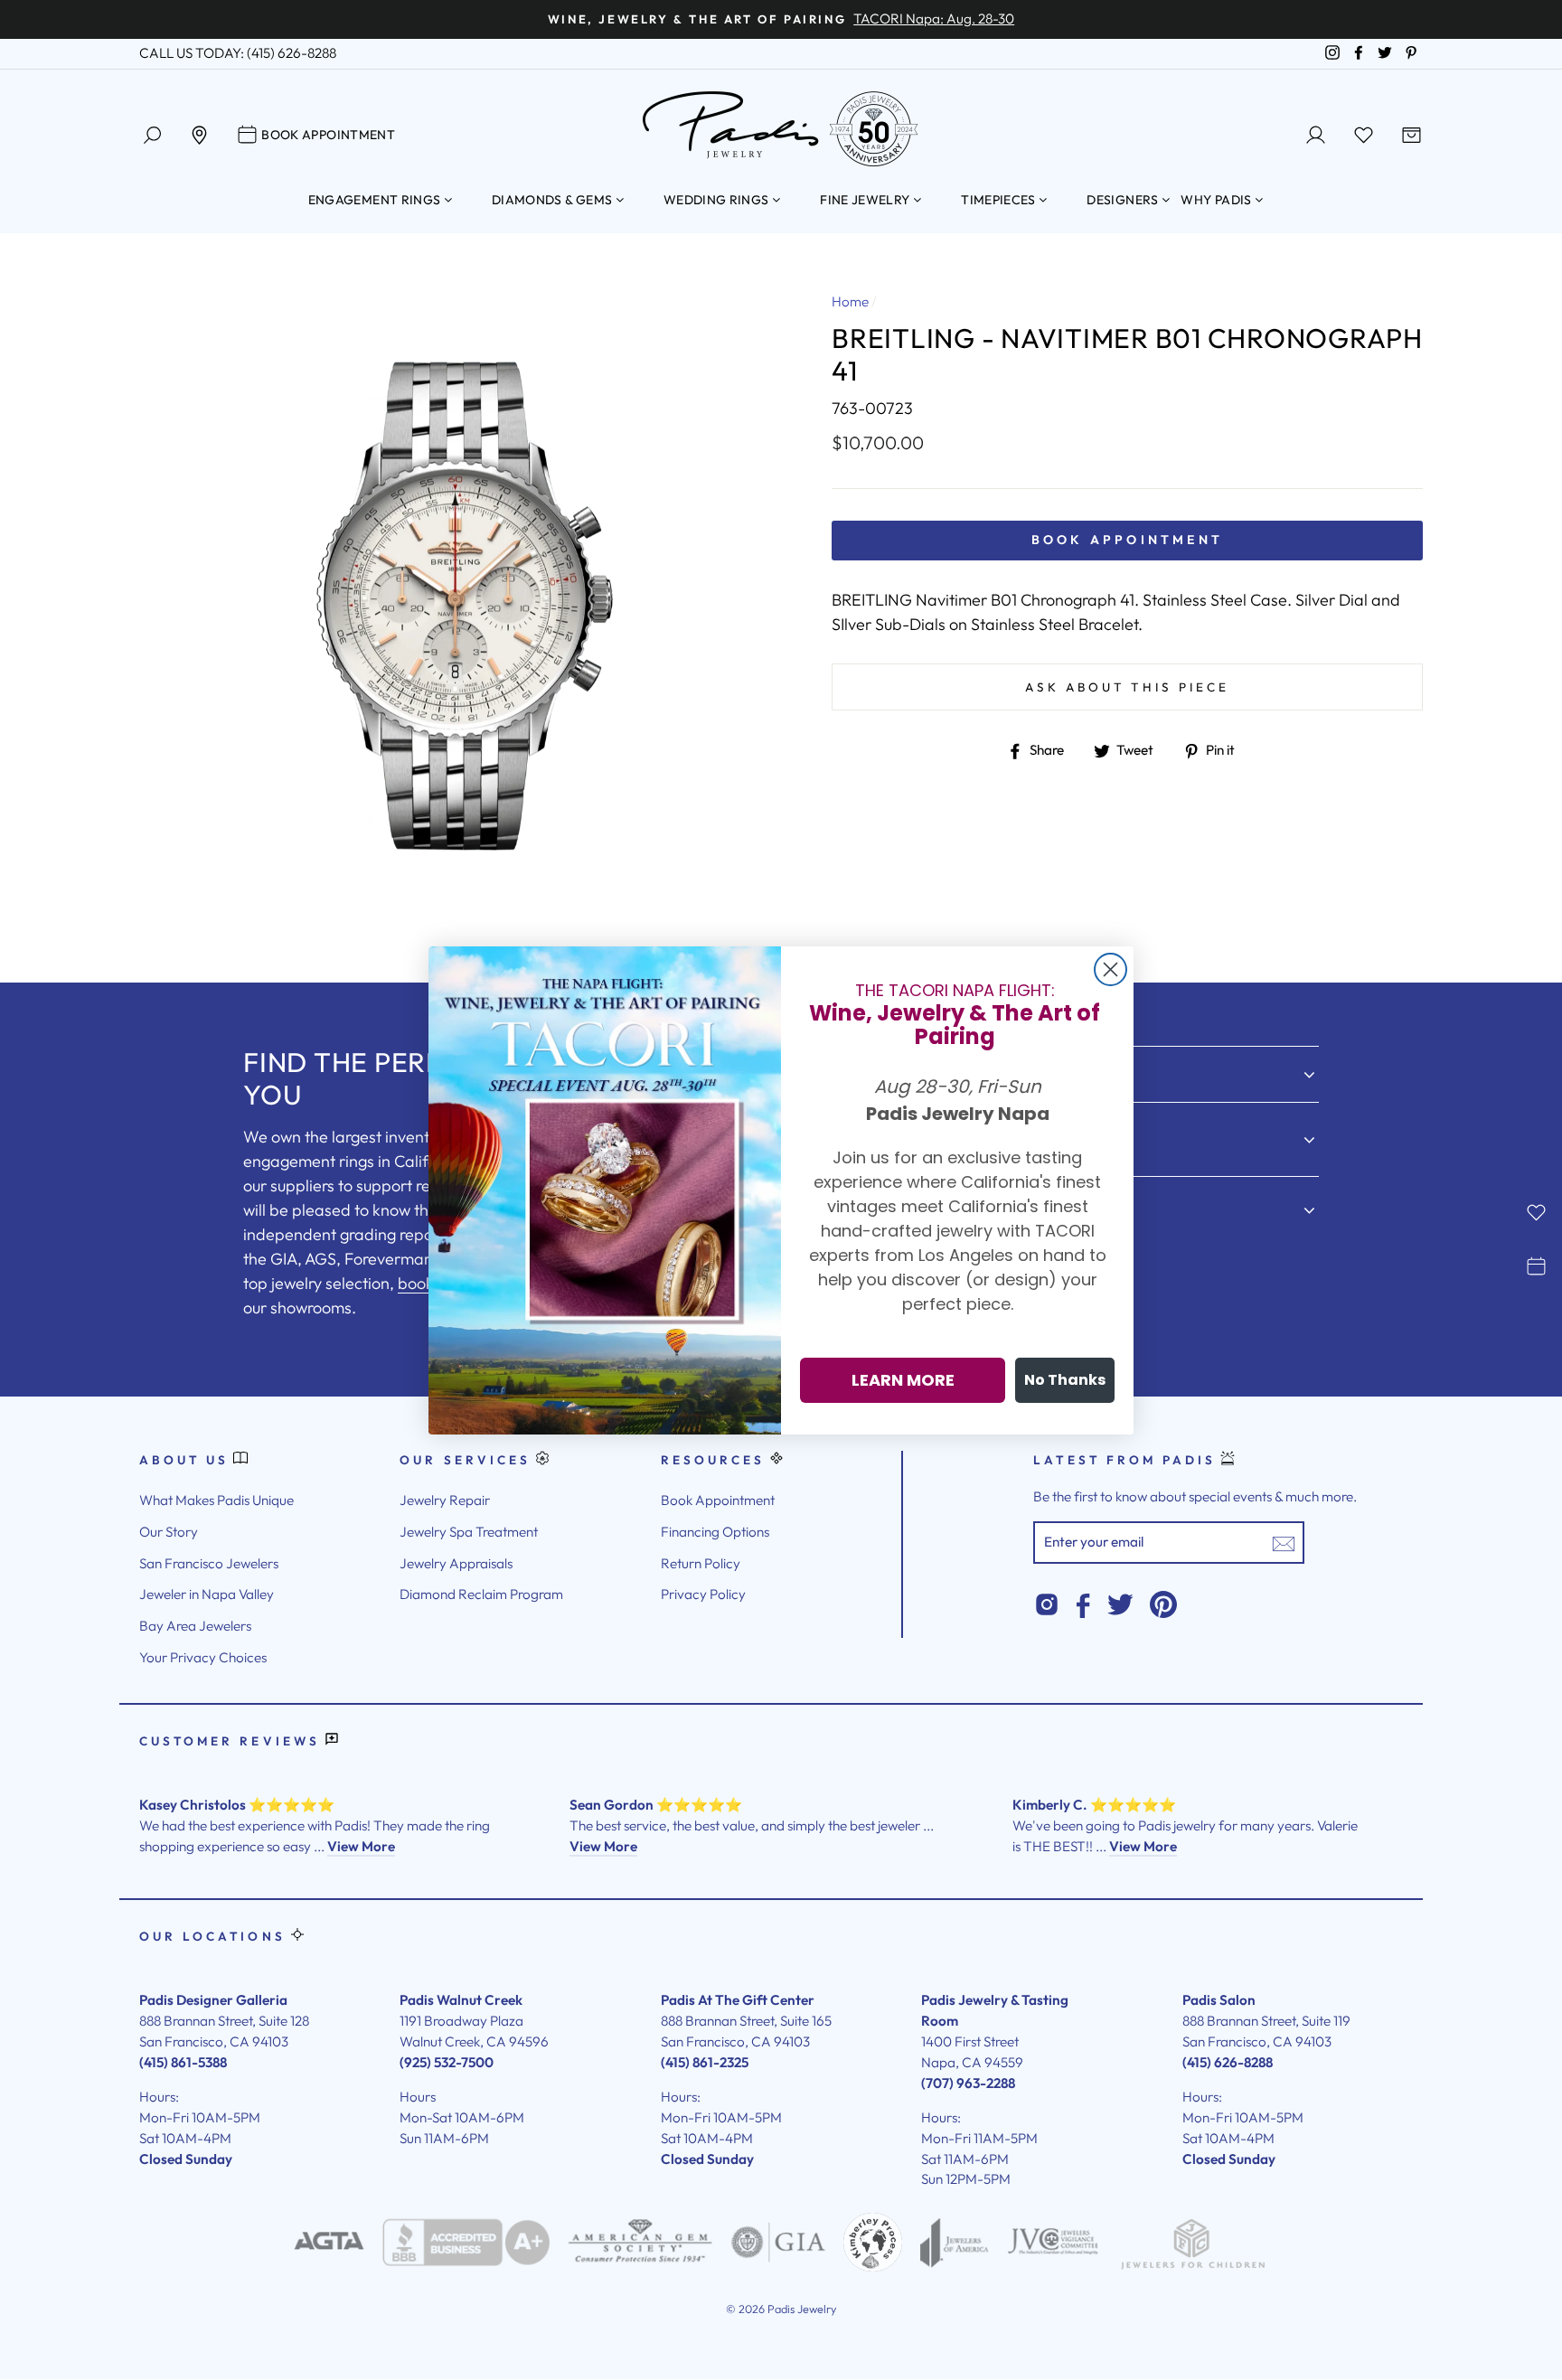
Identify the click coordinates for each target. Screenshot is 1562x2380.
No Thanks (1065, 1380)
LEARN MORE (903, 1380)
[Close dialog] (1110, 969)
